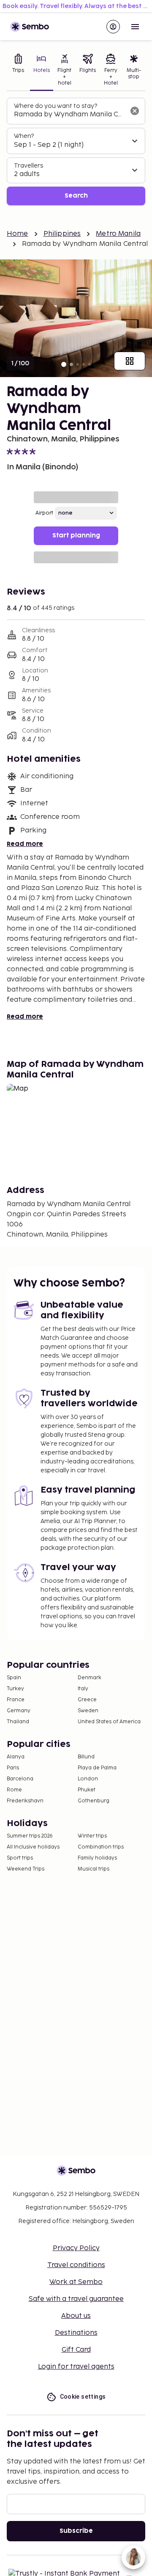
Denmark (90, 1678)
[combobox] (69, 115)
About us (76, 2316)
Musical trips (94, 1869)
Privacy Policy (76, 2248)
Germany (19, 1711)
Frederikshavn (25, 1801)
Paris (13, 1768)
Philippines (62, 234)
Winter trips (92, 1836)
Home (18, 234)
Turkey (15, 1689)
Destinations (76, 2333)
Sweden (88, 1711)
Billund (86, 1757)
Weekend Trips (26, 1869)
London (88, 1779)
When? (24, 136)
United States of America (109, 1722)
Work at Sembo (76, 2282)
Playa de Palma (97, 1768)
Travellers (28, 166)
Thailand (18, 1722)
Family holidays (97, 1858)
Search (76, 196)
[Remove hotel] (135, 111)
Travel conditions (76, 2265)
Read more (25, 844)
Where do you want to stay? (56, 106)
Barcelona (20, 1779)
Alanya (16, 1757)
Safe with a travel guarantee (76, 2299)
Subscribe (76, 2531)
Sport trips (20, 1858)
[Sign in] (113, 27)
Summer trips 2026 (30, 1836)
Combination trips (101, 1847)
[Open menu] (135, 27)
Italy (83, 1689)
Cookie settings (83, 2397)
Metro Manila (118, 234)
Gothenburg (94, 1801)
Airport (44, 513)
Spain (14, 1678)
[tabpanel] (76, 152)
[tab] (18, 71)
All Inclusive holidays (33, 1847)
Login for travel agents (76, 2367)
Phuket (87, 1790)
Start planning (76, 536)
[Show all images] (130, 361)
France (16, 1700)
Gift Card (76, 2350)
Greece (87, 1700)
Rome (14, 1790)
